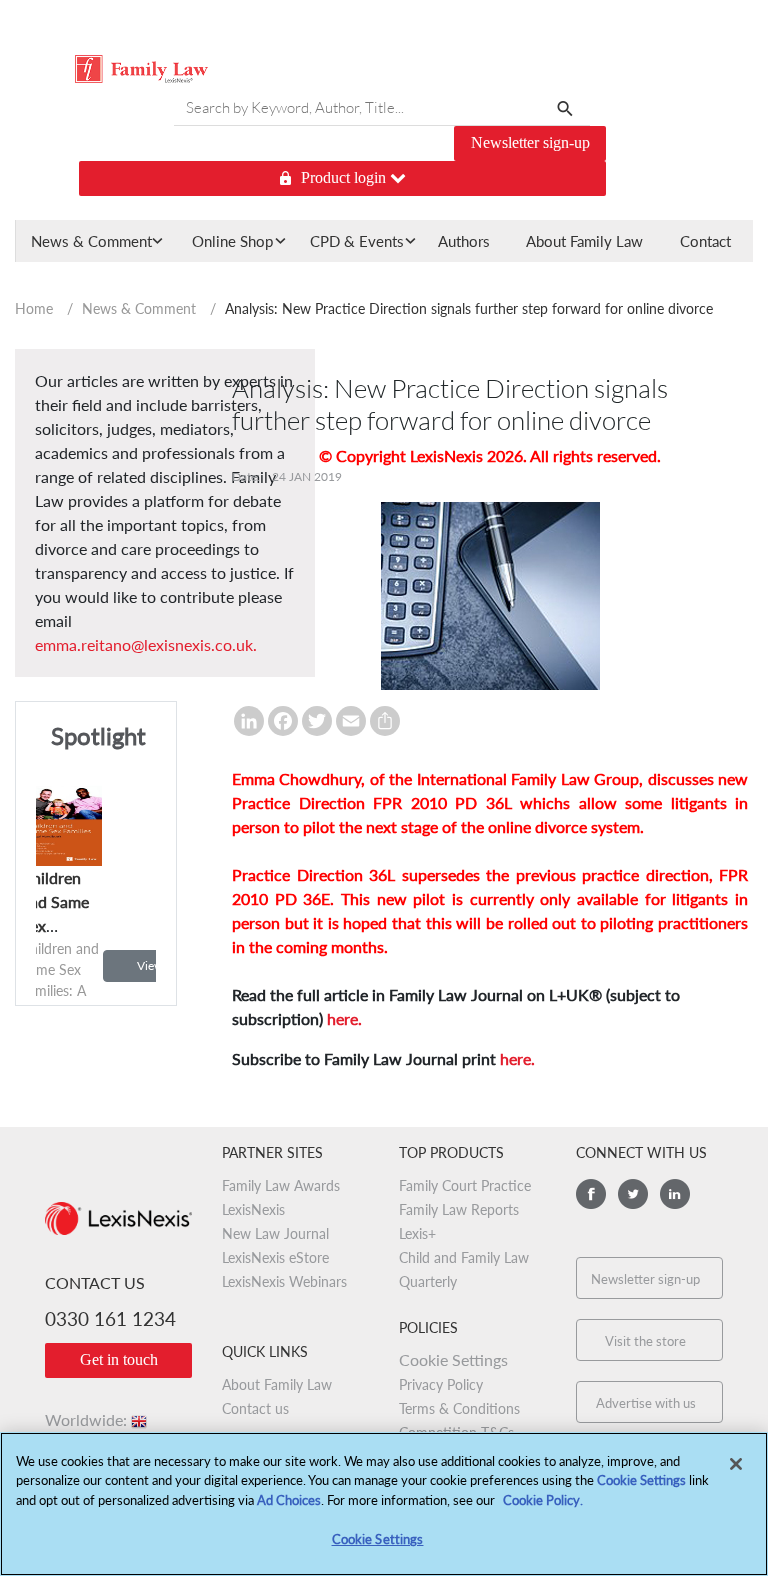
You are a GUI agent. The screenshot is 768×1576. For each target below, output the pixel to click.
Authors (464, 241)
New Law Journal (275, 1233)
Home (34, 308)
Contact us (255, 1408)
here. (344, 1018)
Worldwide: (97, 1419)
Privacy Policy (441, 1384)
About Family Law (584, 241)
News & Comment (139, 308)
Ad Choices (289, 1500)
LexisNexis (253, 1209)
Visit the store (645, 1341)
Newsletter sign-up (530, 142)
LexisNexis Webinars (284, 1281)
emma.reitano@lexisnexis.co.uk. (146, 644)
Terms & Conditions (459, 1408)
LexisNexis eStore (275, 1257)
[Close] (736, 1464)
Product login (345, 177)
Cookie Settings (641, 1480)
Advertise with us (646, 1403)
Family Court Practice (465, 1185)
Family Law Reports (459, 1209)
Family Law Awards (281, 1185)
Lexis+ (417, 1233)
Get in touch (119, 1359)
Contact (705, 241)
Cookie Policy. (543, 1500)
